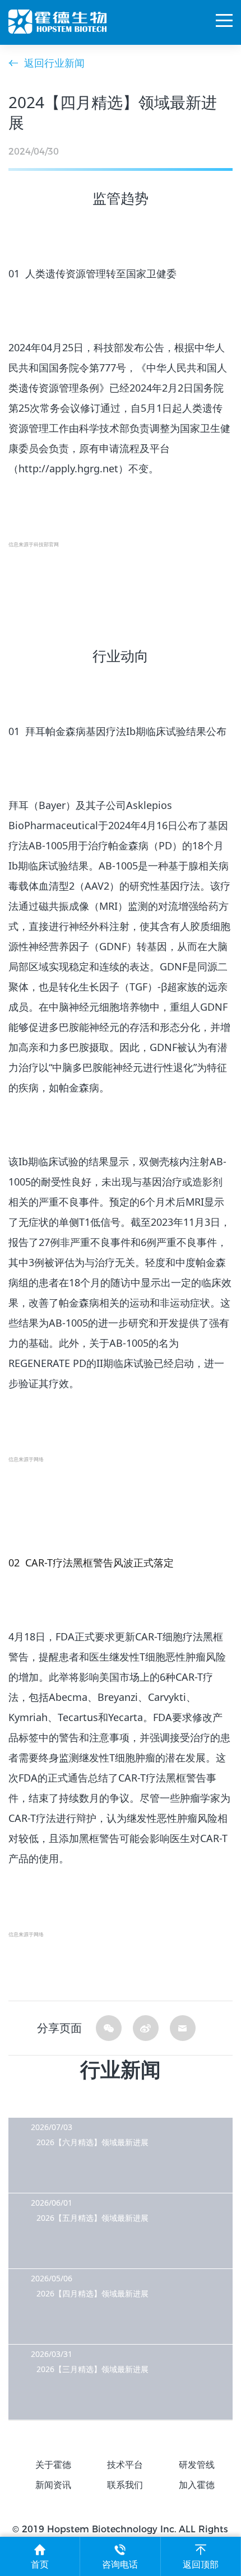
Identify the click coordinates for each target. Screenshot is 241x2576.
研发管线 (197, 2465)
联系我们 (125, 2485)
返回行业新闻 (54, 63)
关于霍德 (53, 2465)
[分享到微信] (109, 2028)
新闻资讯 (53, 2485)
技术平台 (125, 2465)
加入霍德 (197, 2485)
